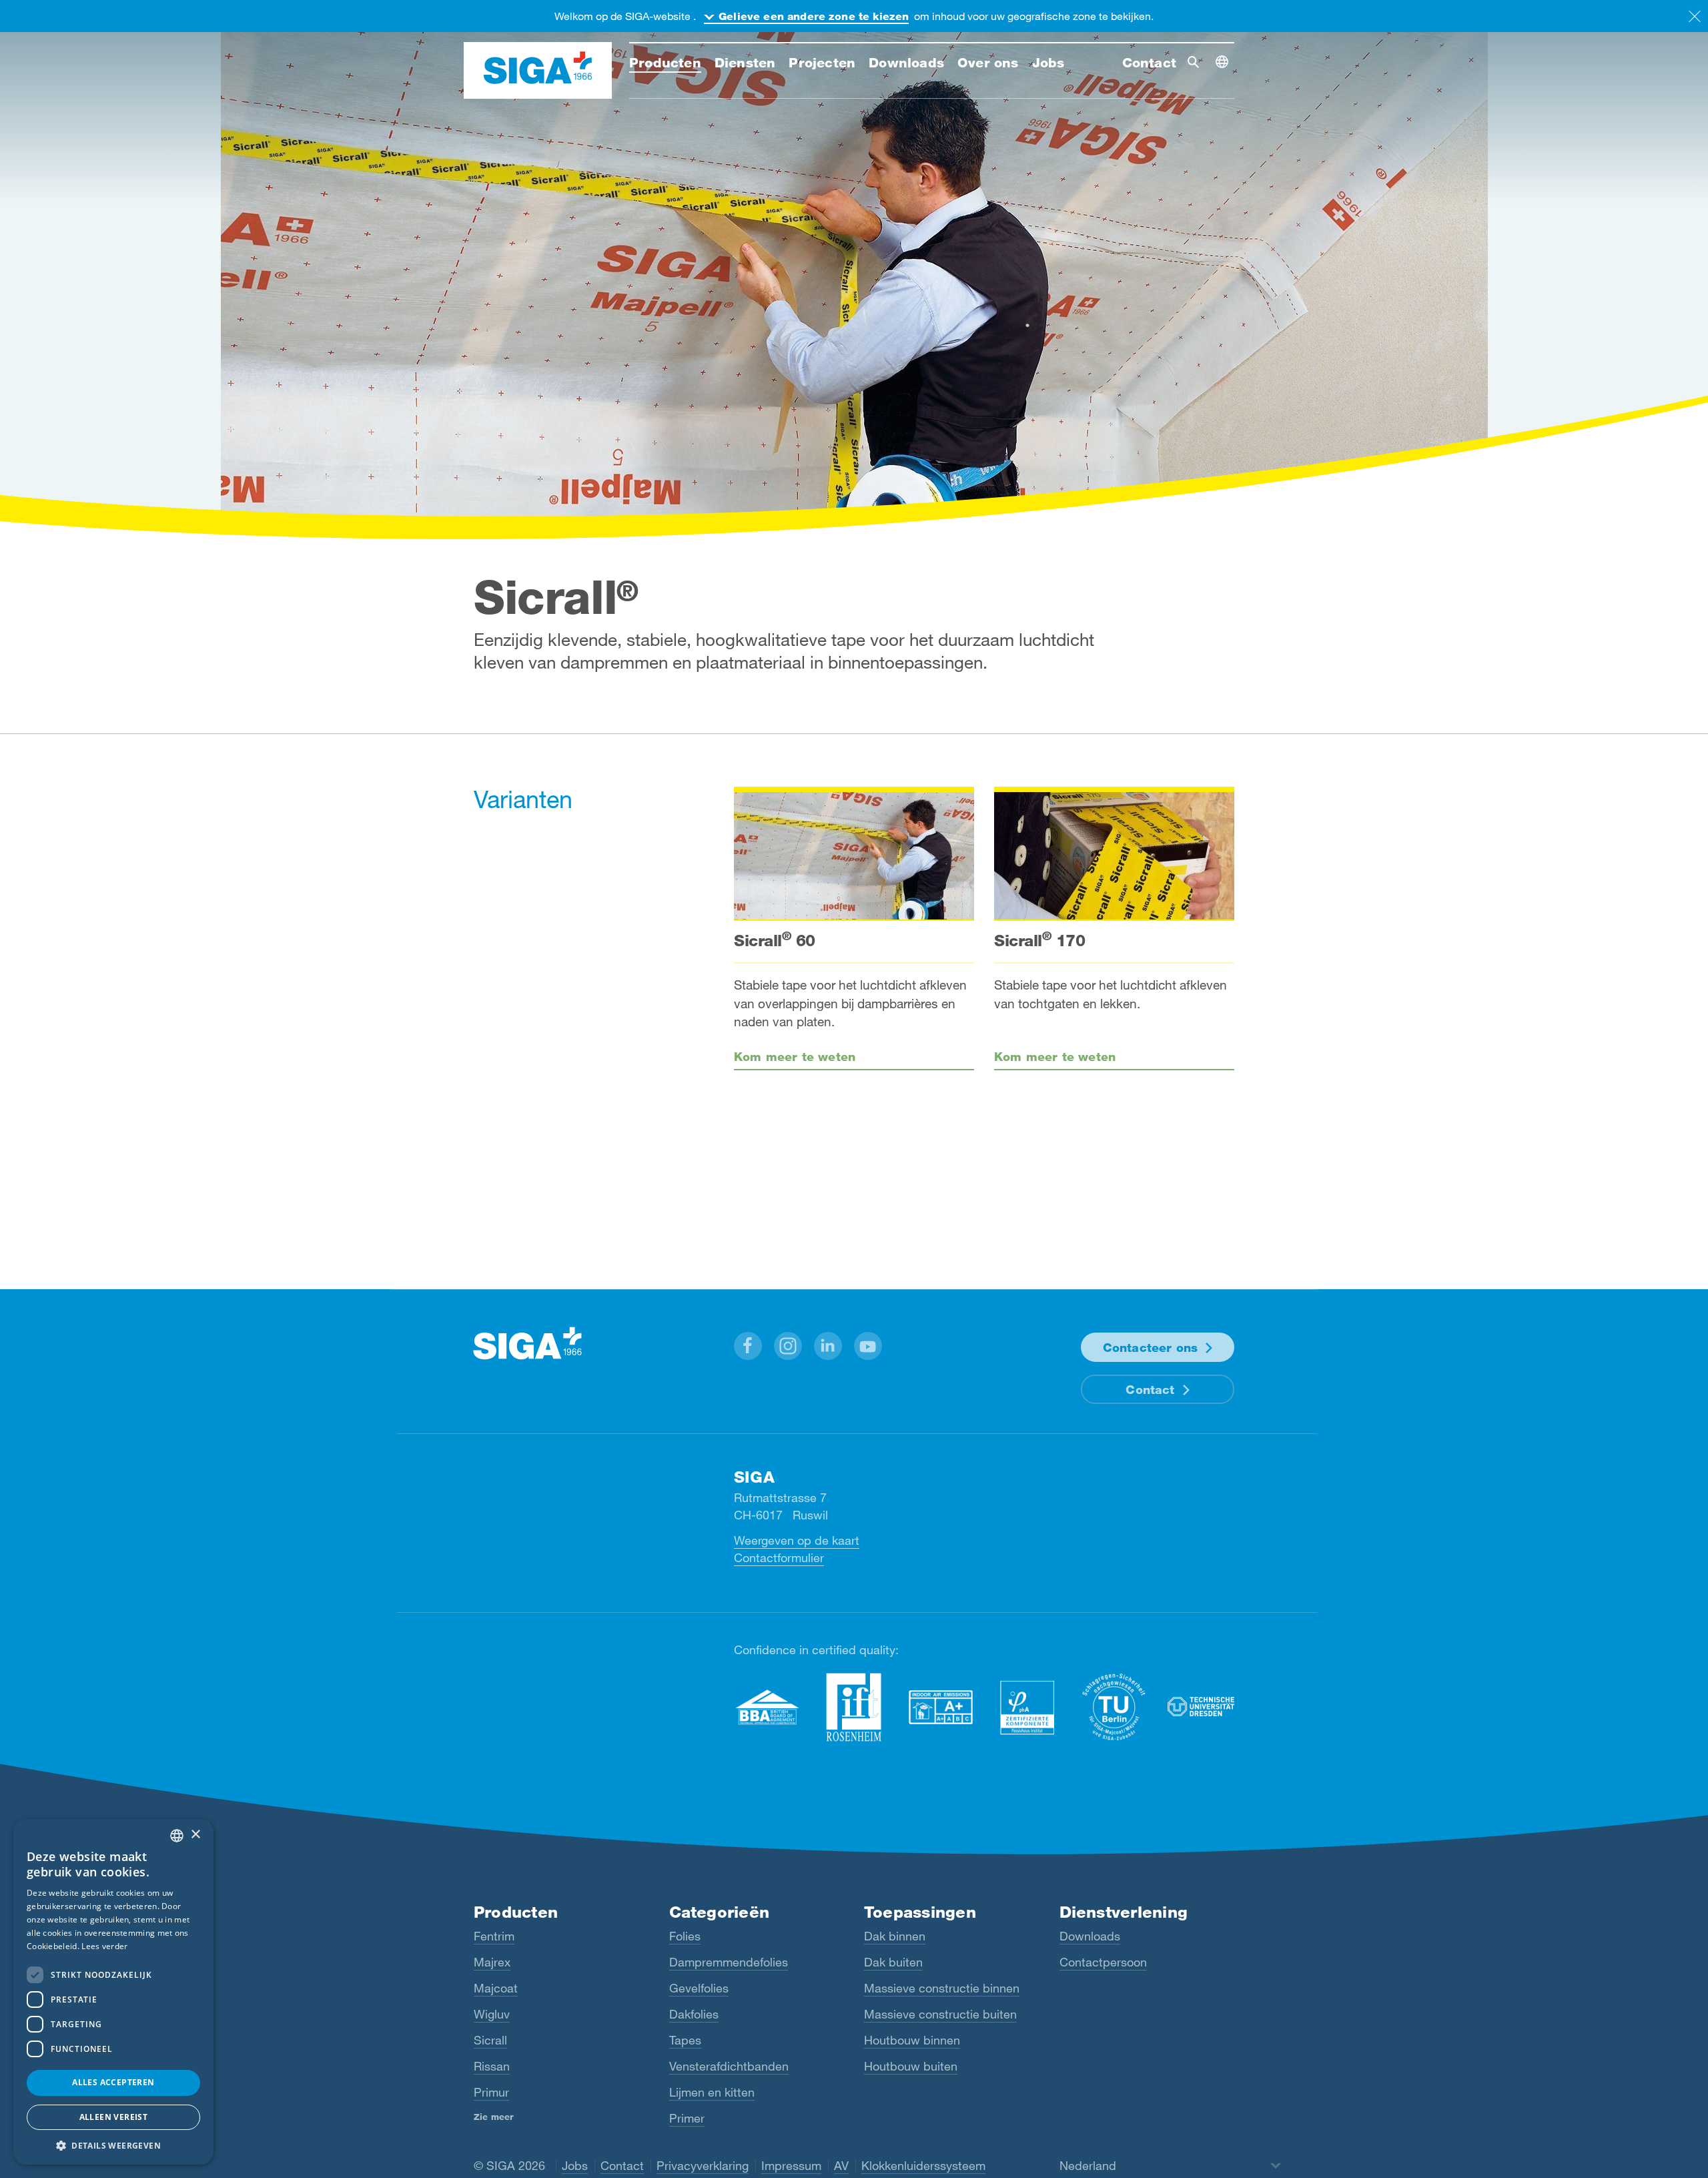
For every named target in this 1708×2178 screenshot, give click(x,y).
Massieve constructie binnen (942, 1988)
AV (841, 2165)
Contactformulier (779, 1557)
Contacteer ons (1151, 1347)
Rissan (492, 2066)
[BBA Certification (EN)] (767, 1707)
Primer (687, 2118)
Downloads (1090, 1936)
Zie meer (494, 2117)
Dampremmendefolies (729, 1962)
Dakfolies (694, 2014)
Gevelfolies (699, 1988)
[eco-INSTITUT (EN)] (941, 1707)
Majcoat (496, 1988)
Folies (685, 1936)
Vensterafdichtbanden (729, 2066)
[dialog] (113, 1992)
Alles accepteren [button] (113, 2082)
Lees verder (104, 1946)
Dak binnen (895, 1936)
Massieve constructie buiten (940, 2014)
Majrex (492, 1962)
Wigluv (492, 2014)
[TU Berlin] (1114, 1707)
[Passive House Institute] (1027, 1707)
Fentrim (494, 1936)
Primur (491, 2092)
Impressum (791, 2165)
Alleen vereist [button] (114, 2117)
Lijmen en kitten (712, 2092)
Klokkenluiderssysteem (923, 2165)
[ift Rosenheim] (854, 1707)
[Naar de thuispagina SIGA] (538, 71)
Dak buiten (893, 1962)
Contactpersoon (1103, 1962)
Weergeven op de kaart (797, 1540)
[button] (748, 1346)
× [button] (195, 1835)
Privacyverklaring (703, 2165)
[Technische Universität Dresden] (1201, 1707)
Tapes (685, 2040)
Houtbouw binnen (912, 2040)
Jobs (575, 2165)
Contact (1150, 1389)
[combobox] (177, 1836)
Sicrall (490, 2040)
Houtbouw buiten (911, 2066)
